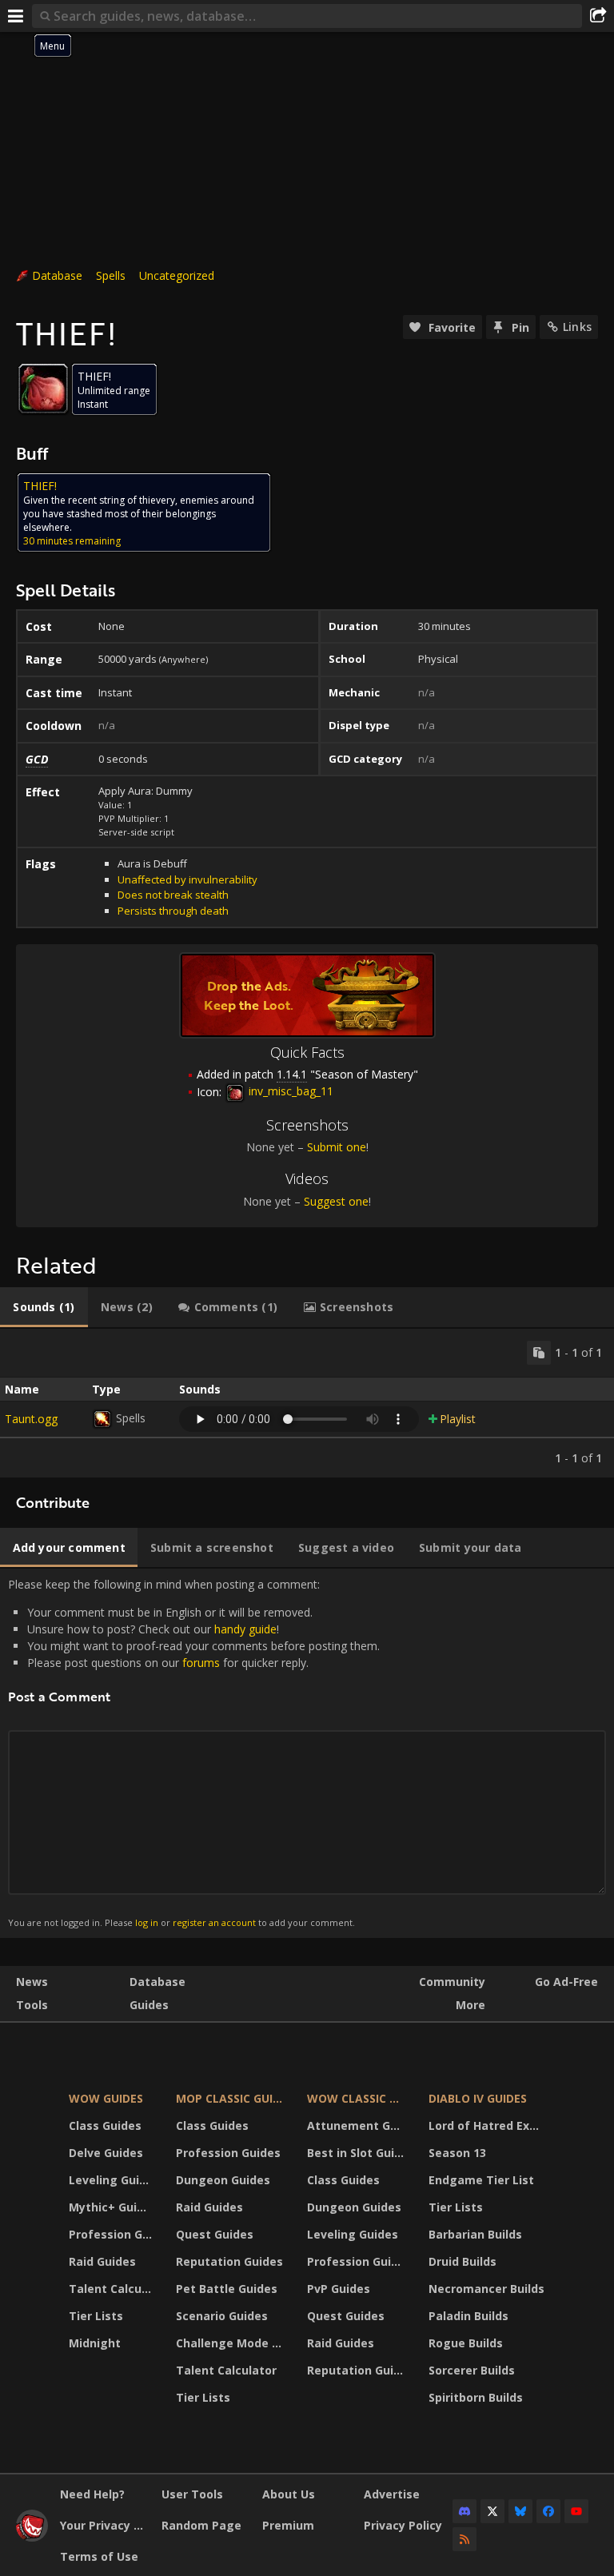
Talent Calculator (112, 2289)
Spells (111, 275)
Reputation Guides (229, 2261)
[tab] (44, 1307)
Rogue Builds (466, 2343)
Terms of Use (99, 2556)
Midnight (95, 2343)
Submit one (337, 1147)
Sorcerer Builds (472, 2370)
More (470, 2005)
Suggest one (336, 1201)
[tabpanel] (307, 1403)
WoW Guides (106, 2098)
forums (201, 1663)
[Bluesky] (520, 2511)
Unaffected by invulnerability (187, 879)
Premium (288, 2525)
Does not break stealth (173, 895)
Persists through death (173, 911)
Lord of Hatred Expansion (489, 2125)
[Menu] (16, 16)
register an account (214, 1922)
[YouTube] (576, 2511)
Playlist (458, 1419)
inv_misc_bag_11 (289, 1091)
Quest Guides (215, 2234)
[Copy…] (539, 1353)
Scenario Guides (222, 2316)
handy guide (245, 1629)
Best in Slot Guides (358, 2153)
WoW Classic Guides (358, 2098)
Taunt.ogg (31, 1419)
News (32, 1982)
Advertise (392, 2494)
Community (452, 1982)
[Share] (598, 16)
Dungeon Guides (223, 2180)
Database (57, 275)
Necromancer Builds (486, 2289)
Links (577, 327)
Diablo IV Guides (478, 2098)
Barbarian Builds (475, 2234)
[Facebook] (548, 2511)
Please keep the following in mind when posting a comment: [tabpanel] (194, 1753)
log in (147, 1922)
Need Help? (92, 2494)
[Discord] (464, 2511)
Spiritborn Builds (476, 2397)
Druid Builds (462, 2261)
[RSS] (464, 2539)
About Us (289, 2494)
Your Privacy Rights (105, 2525)
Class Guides (105, 2125)
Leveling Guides (112, 2180)
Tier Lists (96, 2316)
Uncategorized (177, 275)
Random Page (201, 2525)
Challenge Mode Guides (232, 2343)
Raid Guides (102, 2261)
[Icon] (43, 389)
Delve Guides (106, 2153)
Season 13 (457, 2153)
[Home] (32, 2537)
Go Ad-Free (566, 1982)
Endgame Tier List (481, 2180)
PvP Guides (339, 2289)
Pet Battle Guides (227, 2289)
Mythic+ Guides (112, 2207)
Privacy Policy (403, 2525)
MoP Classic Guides (232, 2098)
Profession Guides (112, 2234)
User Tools (192, 2494)
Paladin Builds (468, 2316)
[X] (492, 2511)
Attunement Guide (358, 2125)
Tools (32, 2005)
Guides (149, 2005)
